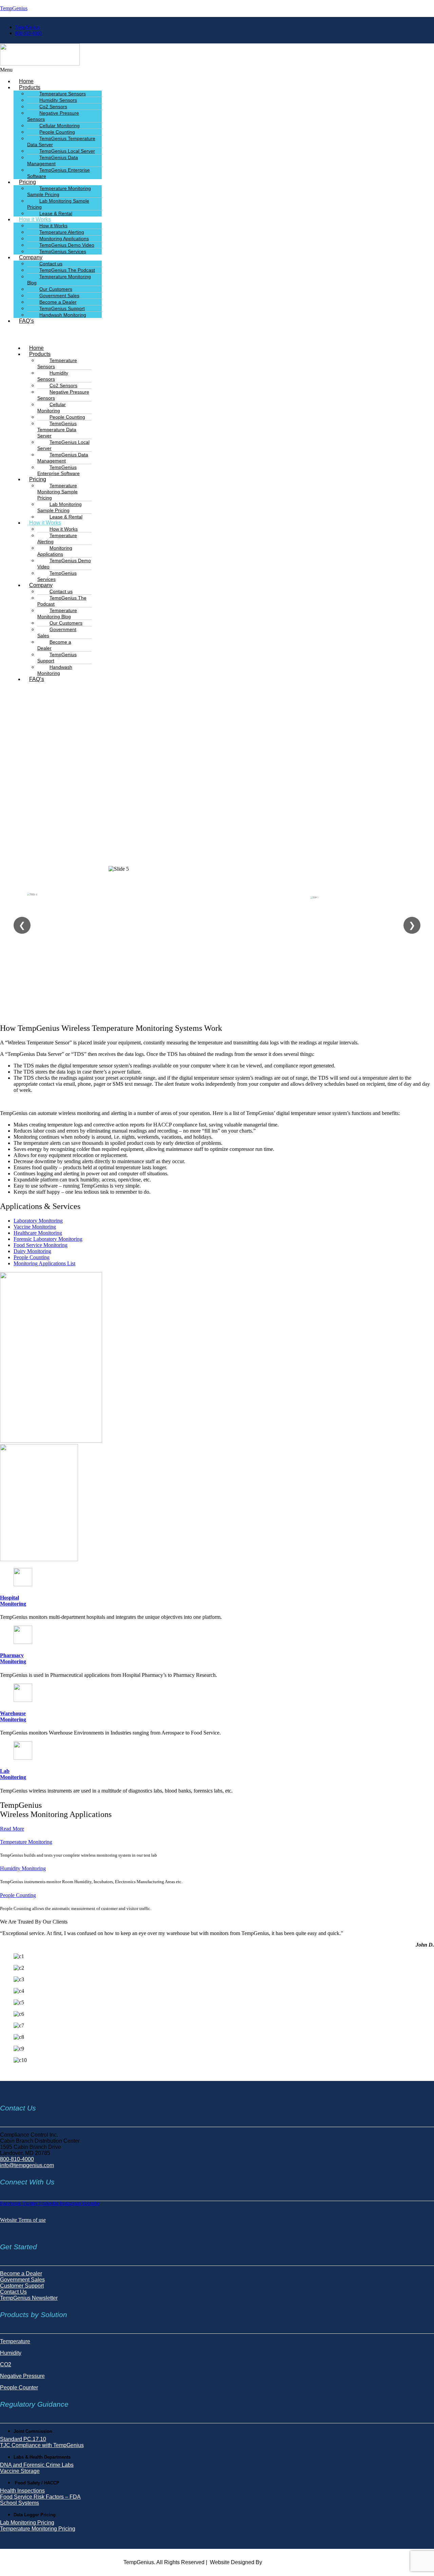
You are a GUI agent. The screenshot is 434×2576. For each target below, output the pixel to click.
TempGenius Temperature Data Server (61, 141)
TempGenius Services (63, 251)
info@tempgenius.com (27, 2165)
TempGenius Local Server (63, 445)
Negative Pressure (22, 2376)
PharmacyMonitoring (13, 1658)
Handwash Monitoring (63, 315)
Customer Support (22, 2286)
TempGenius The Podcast (62, 601)
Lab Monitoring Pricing (27, 2523)
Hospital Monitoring (13, 1601)
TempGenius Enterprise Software (58, 173)
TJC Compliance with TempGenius (42, 2445)
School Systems (19, 2503)
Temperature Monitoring (26, 1842)
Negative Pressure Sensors (53, 116)
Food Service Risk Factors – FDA (40, 2497)
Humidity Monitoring (23, 1868)
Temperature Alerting (57, 538)
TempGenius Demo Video (64, 564)
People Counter (19, 2388)
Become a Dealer (54, 645)
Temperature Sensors (57, 363)
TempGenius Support (57, 658)
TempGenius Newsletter (29, 2298)
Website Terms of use (23, 2220)
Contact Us (13, 2292)
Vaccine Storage (20, 2471)
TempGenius (14, 8)
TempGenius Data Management (53, 160)
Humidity (11, 2353)
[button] (140, 70)
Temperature (15, 2341)
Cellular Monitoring (52, 408)
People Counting (18, 1895)
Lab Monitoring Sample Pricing (58, 204)
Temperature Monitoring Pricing (38, 2529)
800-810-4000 (17, 2159)
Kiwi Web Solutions (287, 2562)
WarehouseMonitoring (13, 1716)
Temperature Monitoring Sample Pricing (59, 191)
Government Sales (57, 632)
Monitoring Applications (55, 551)
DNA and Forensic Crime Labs (37, 2465)
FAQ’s (26, 321)
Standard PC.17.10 (23, 2439)
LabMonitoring (13, 1774)
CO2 (6, 2364)
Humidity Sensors (53, 376)
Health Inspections (22, 2491)
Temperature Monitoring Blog (59, 280)
